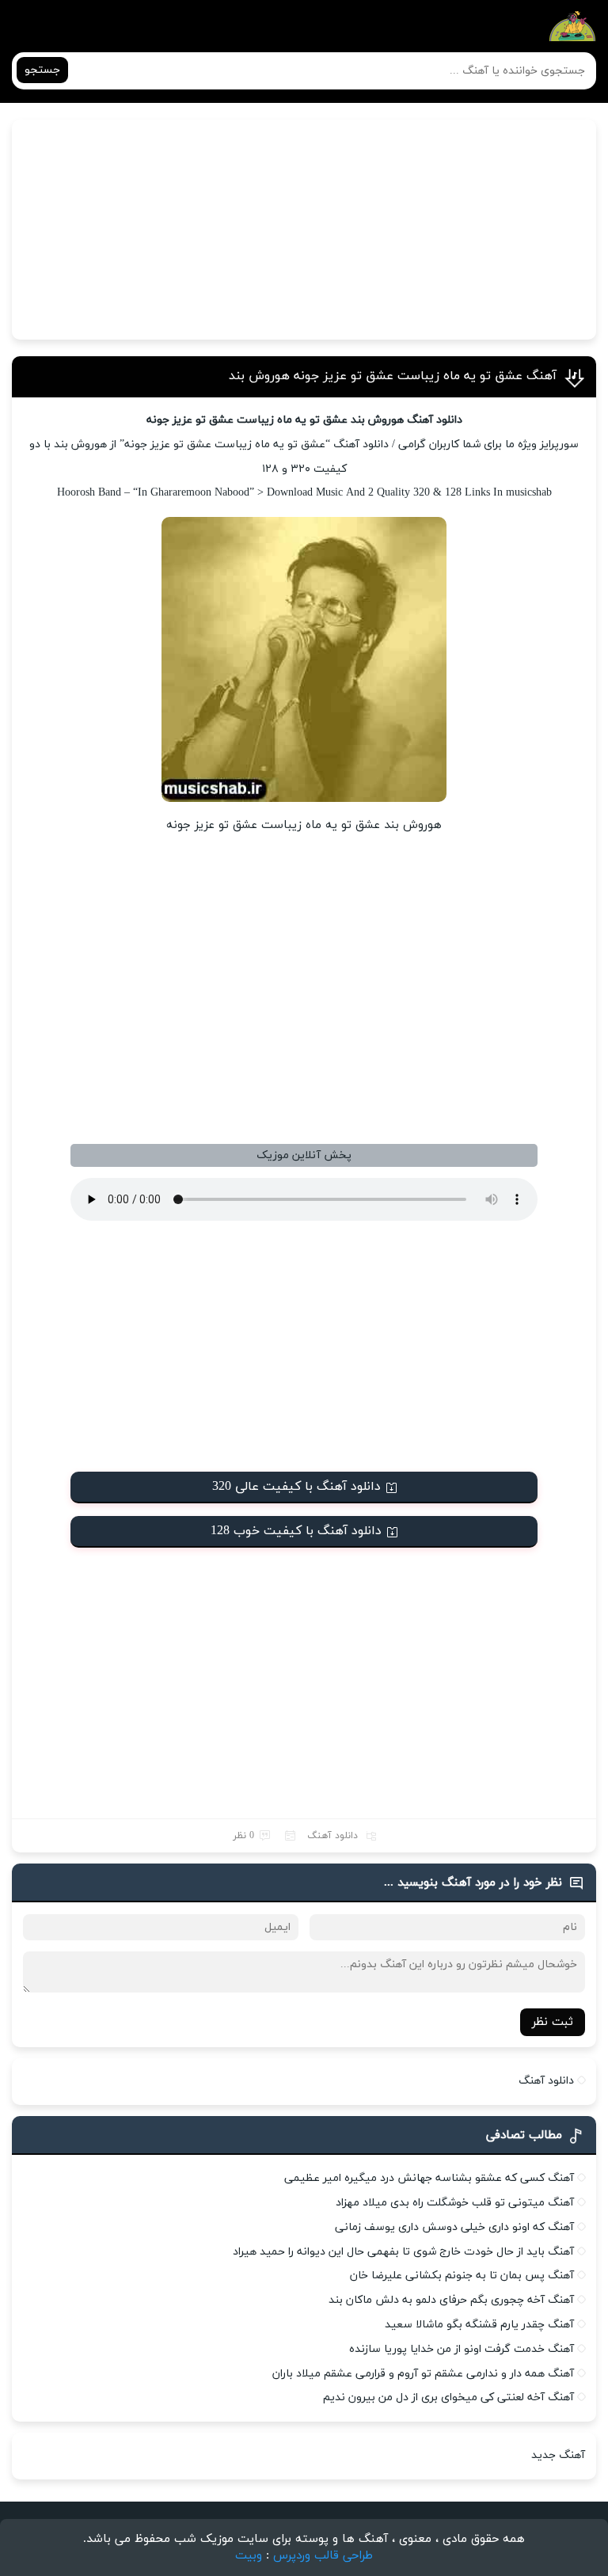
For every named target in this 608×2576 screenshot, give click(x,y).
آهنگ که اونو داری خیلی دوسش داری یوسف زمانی (454, 2227)
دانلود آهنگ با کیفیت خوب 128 (296, 1531)
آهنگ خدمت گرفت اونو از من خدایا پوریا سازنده (462, 2349)
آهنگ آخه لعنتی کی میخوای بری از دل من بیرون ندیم (448, 2397)
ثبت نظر (553, 2022)
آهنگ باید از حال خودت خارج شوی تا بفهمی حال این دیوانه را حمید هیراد (403, 2252)
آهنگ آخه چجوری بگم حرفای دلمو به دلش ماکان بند (451, 2300)
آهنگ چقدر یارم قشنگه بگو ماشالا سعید (479, 2325)
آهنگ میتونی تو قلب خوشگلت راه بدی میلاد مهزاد (455, 2203)
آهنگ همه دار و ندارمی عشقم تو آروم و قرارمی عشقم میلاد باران (423, 2374)
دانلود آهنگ (332, 1836)
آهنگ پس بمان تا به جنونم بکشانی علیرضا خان (462, 2276)
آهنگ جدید (558, 2455)
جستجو (42, 70)
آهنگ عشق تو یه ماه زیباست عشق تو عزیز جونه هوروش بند (393, 376)
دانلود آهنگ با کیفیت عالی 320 (296, 1487)
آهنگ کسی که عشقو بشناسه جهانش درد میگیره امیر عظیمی (429, 2178)
